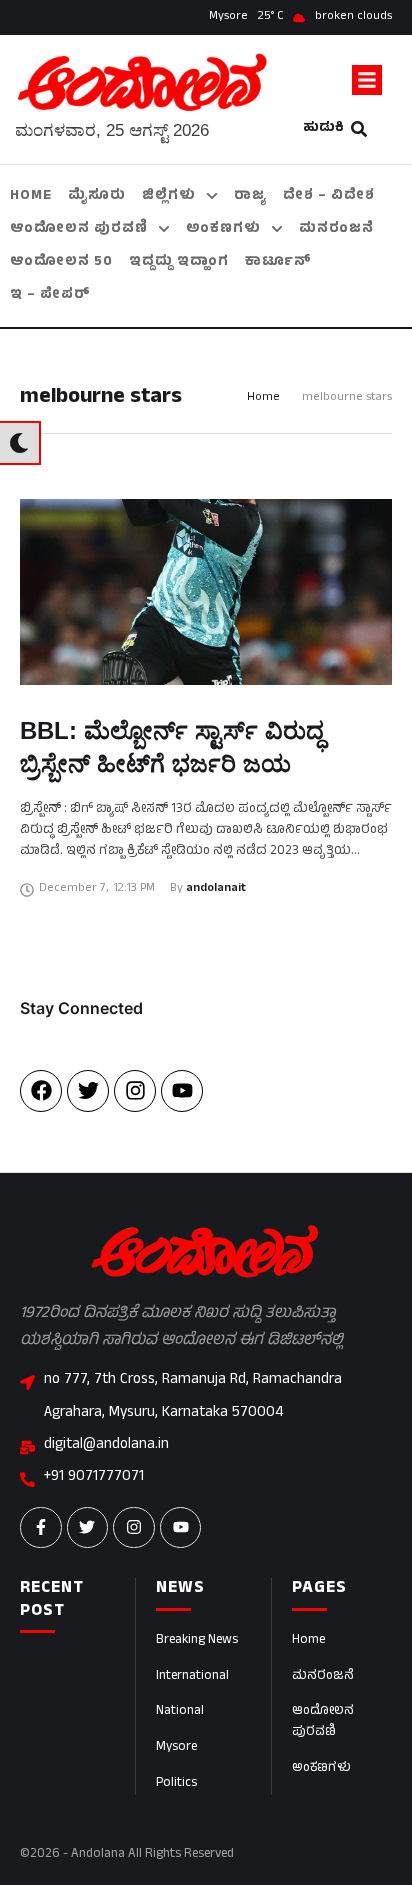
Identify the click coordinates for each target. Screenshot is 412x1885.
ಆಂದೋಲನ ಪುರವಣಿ (323, 1722)
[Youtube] (182, 1091)
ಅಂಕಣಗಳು (321, 1769)
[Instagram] (135, 1091)
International (192, 1677)
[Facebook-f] (41, 1528)
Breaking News (197, 1641)
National (180, 1712)
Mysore (176, 1748)
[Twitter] (88, 1091)
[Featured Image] (206, 592)
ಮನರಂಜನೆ (323, 1677)
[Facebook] (41, 1091)
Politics (176, 1784)
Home (263, 398)
